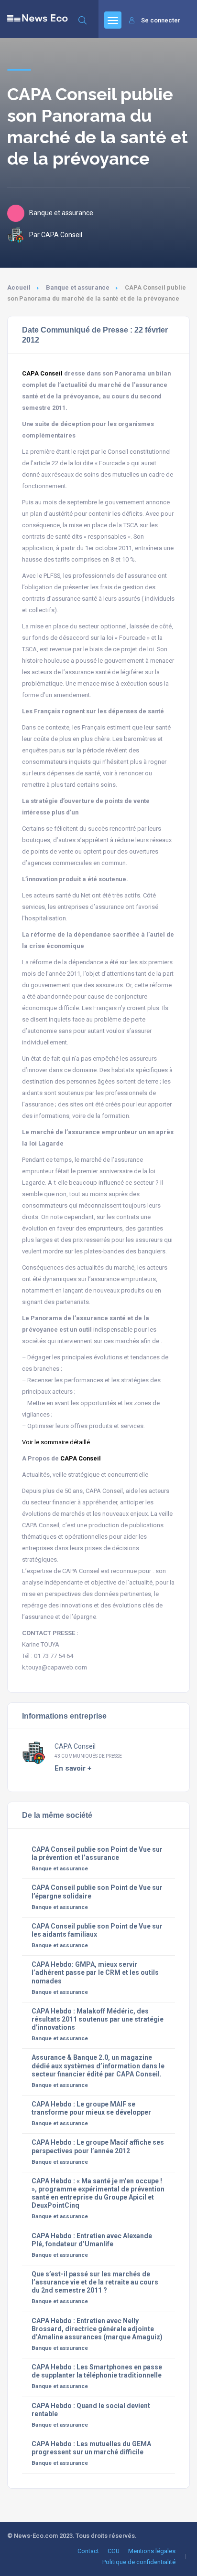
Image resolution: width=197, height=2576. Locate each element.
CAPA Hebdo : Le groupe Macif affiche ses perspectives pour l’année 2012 (98, 2146)
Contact (88, 2551)
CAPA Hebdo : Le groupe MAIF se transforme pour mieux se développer (91, 2108)
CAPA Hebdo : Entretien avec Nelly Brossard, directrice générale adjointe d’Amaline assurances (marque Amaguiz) (97, 2329)
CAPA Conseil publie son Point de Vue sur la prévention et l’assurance (97, 1853)
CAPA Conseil (42, 373)
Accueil (19, 287)
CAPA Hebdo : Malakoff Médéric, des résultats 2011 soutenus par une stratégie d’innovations (98, 2019)
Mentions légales (152, 2551)
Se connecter (161, 20)
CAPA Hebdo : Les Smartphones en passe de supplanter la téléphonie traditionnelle (97, 2371)
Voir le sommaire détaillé (56, 1442)
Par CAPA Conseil (56, 235)
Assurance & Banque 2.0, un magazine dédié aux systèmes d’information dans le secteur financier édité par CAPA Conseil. (98, 2065)
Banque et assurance (78, 287)
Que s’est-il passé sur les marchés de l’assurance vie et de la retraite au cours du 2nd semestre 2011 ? (95, 2282)
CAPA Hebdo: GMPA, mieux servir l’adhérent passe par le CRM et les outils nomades (95, 1972)
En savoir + (73, 1768)
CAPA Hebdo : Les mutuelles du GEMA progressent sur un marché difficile (91, 2448)
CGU (114, 2551)
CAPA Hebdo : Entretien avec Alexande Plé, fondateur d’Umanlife (92, 2240)
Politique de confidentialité (139, 2562)
